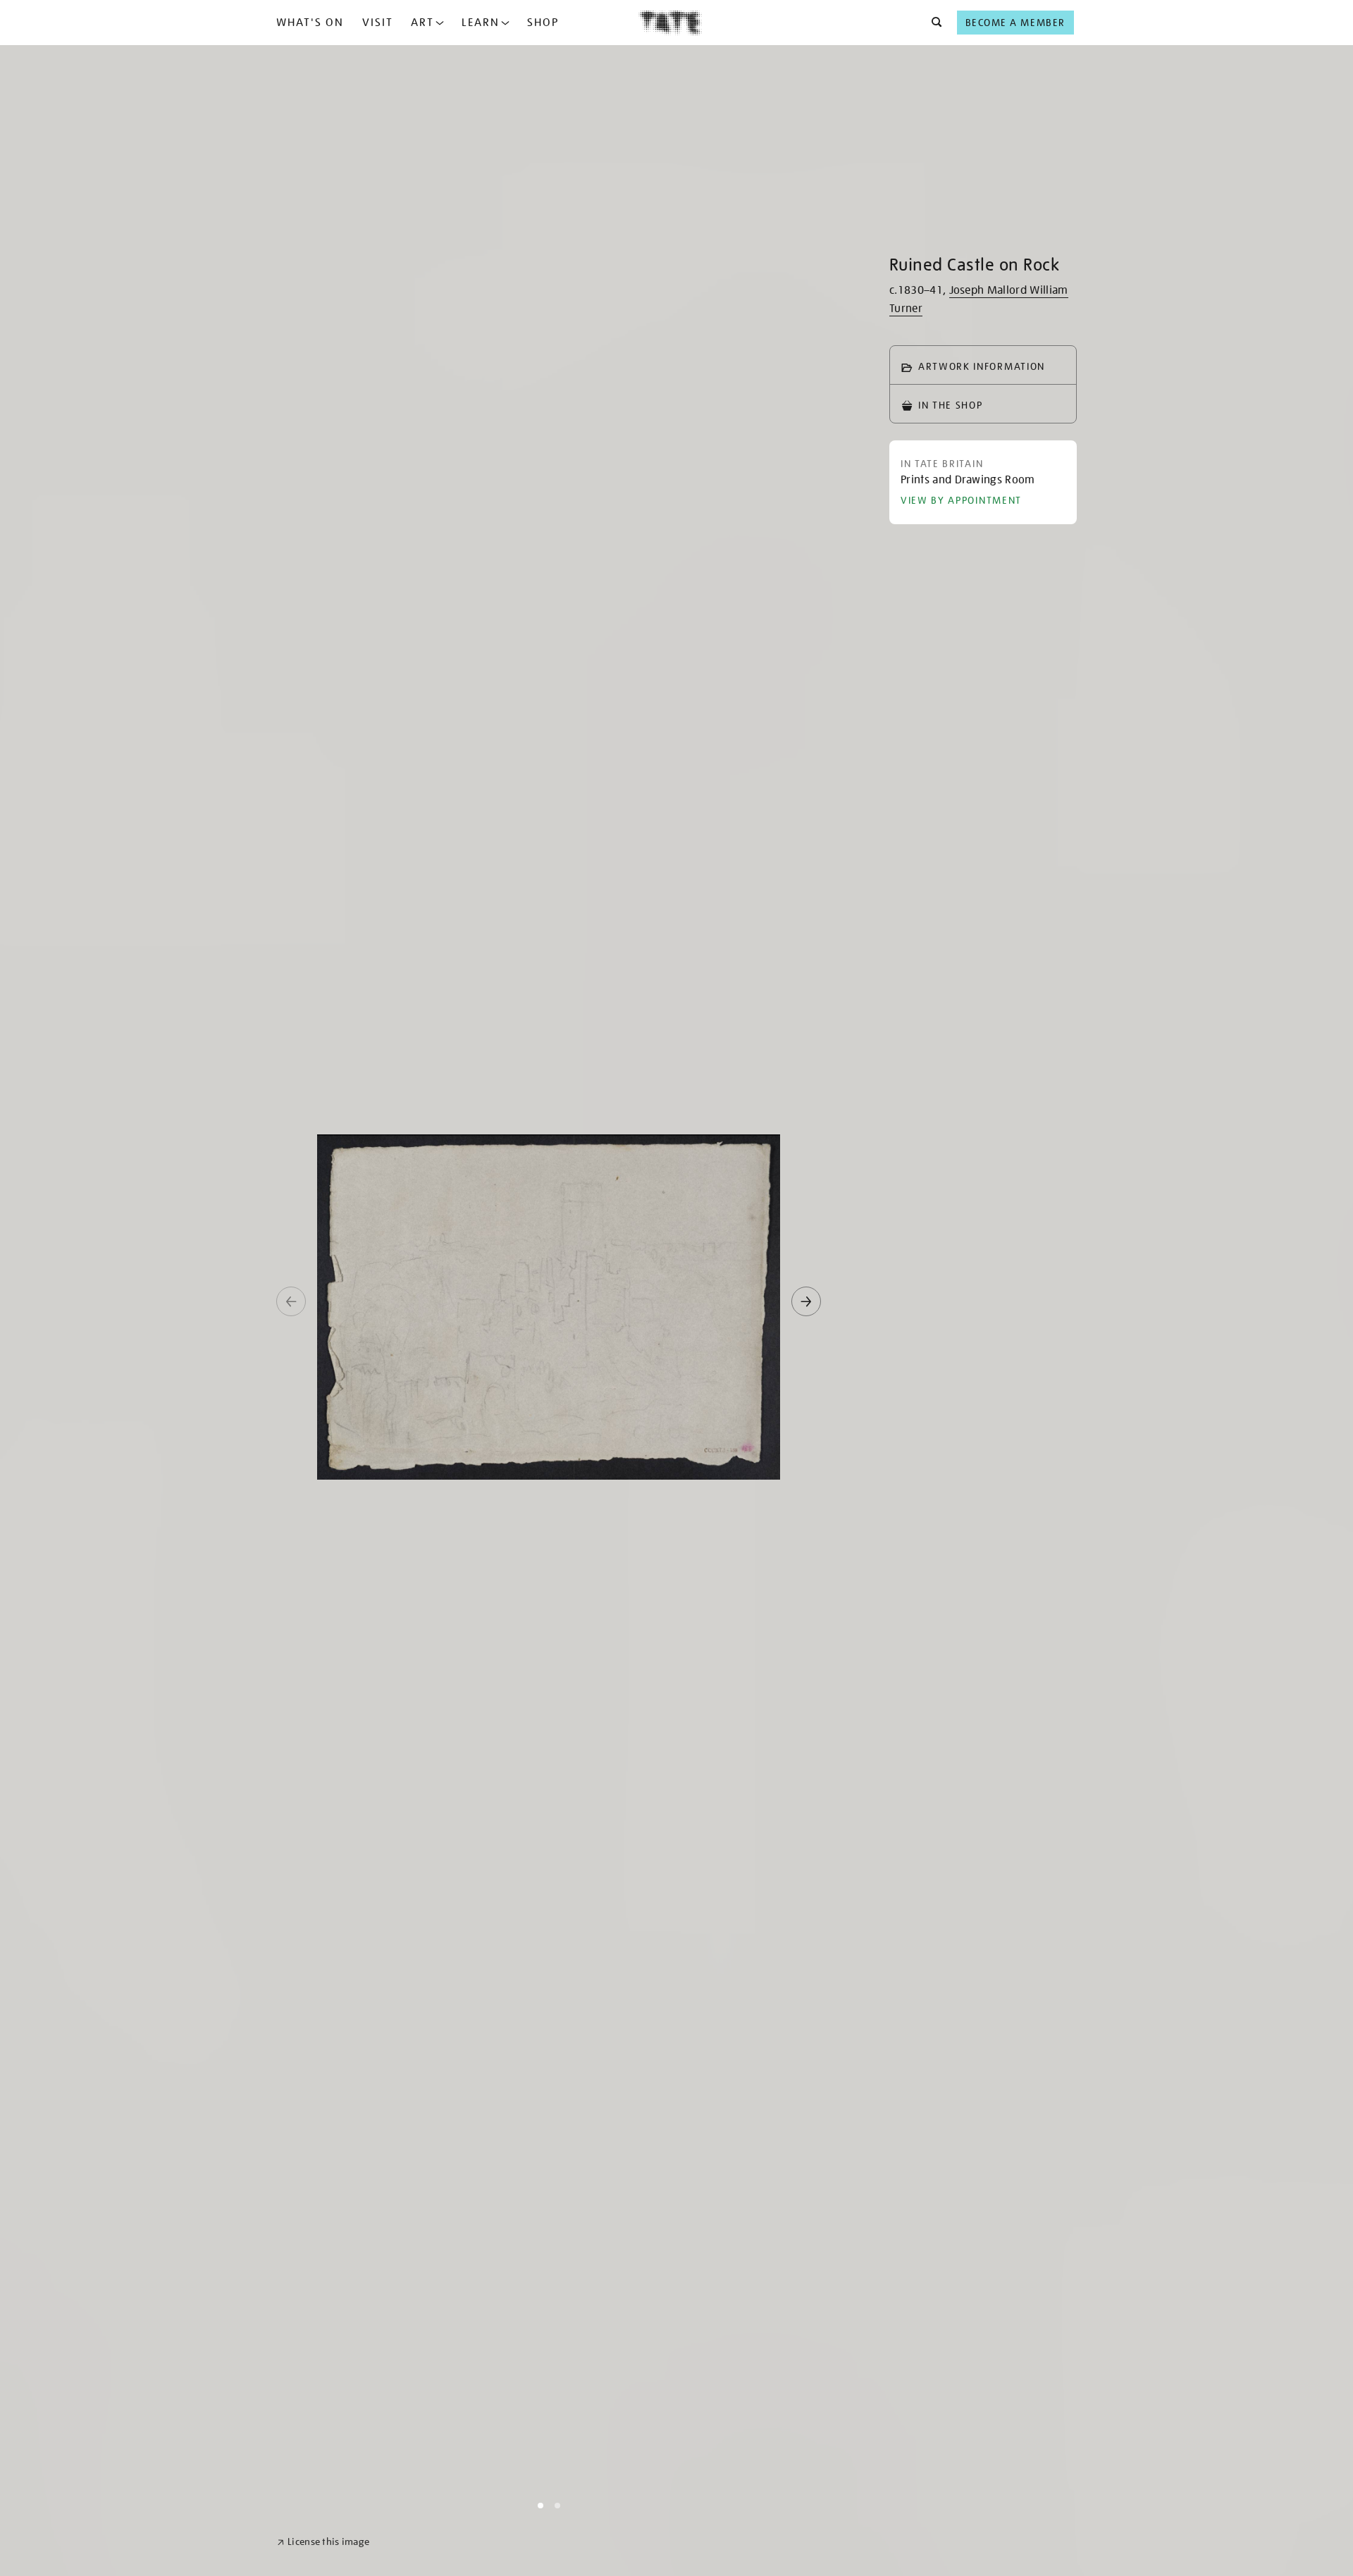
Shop (543, 23)
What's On (310, 23)
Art (422, 23)
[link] (323, 2542)
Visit (378, 23)
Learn (481, 23)
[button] (933, 23)
